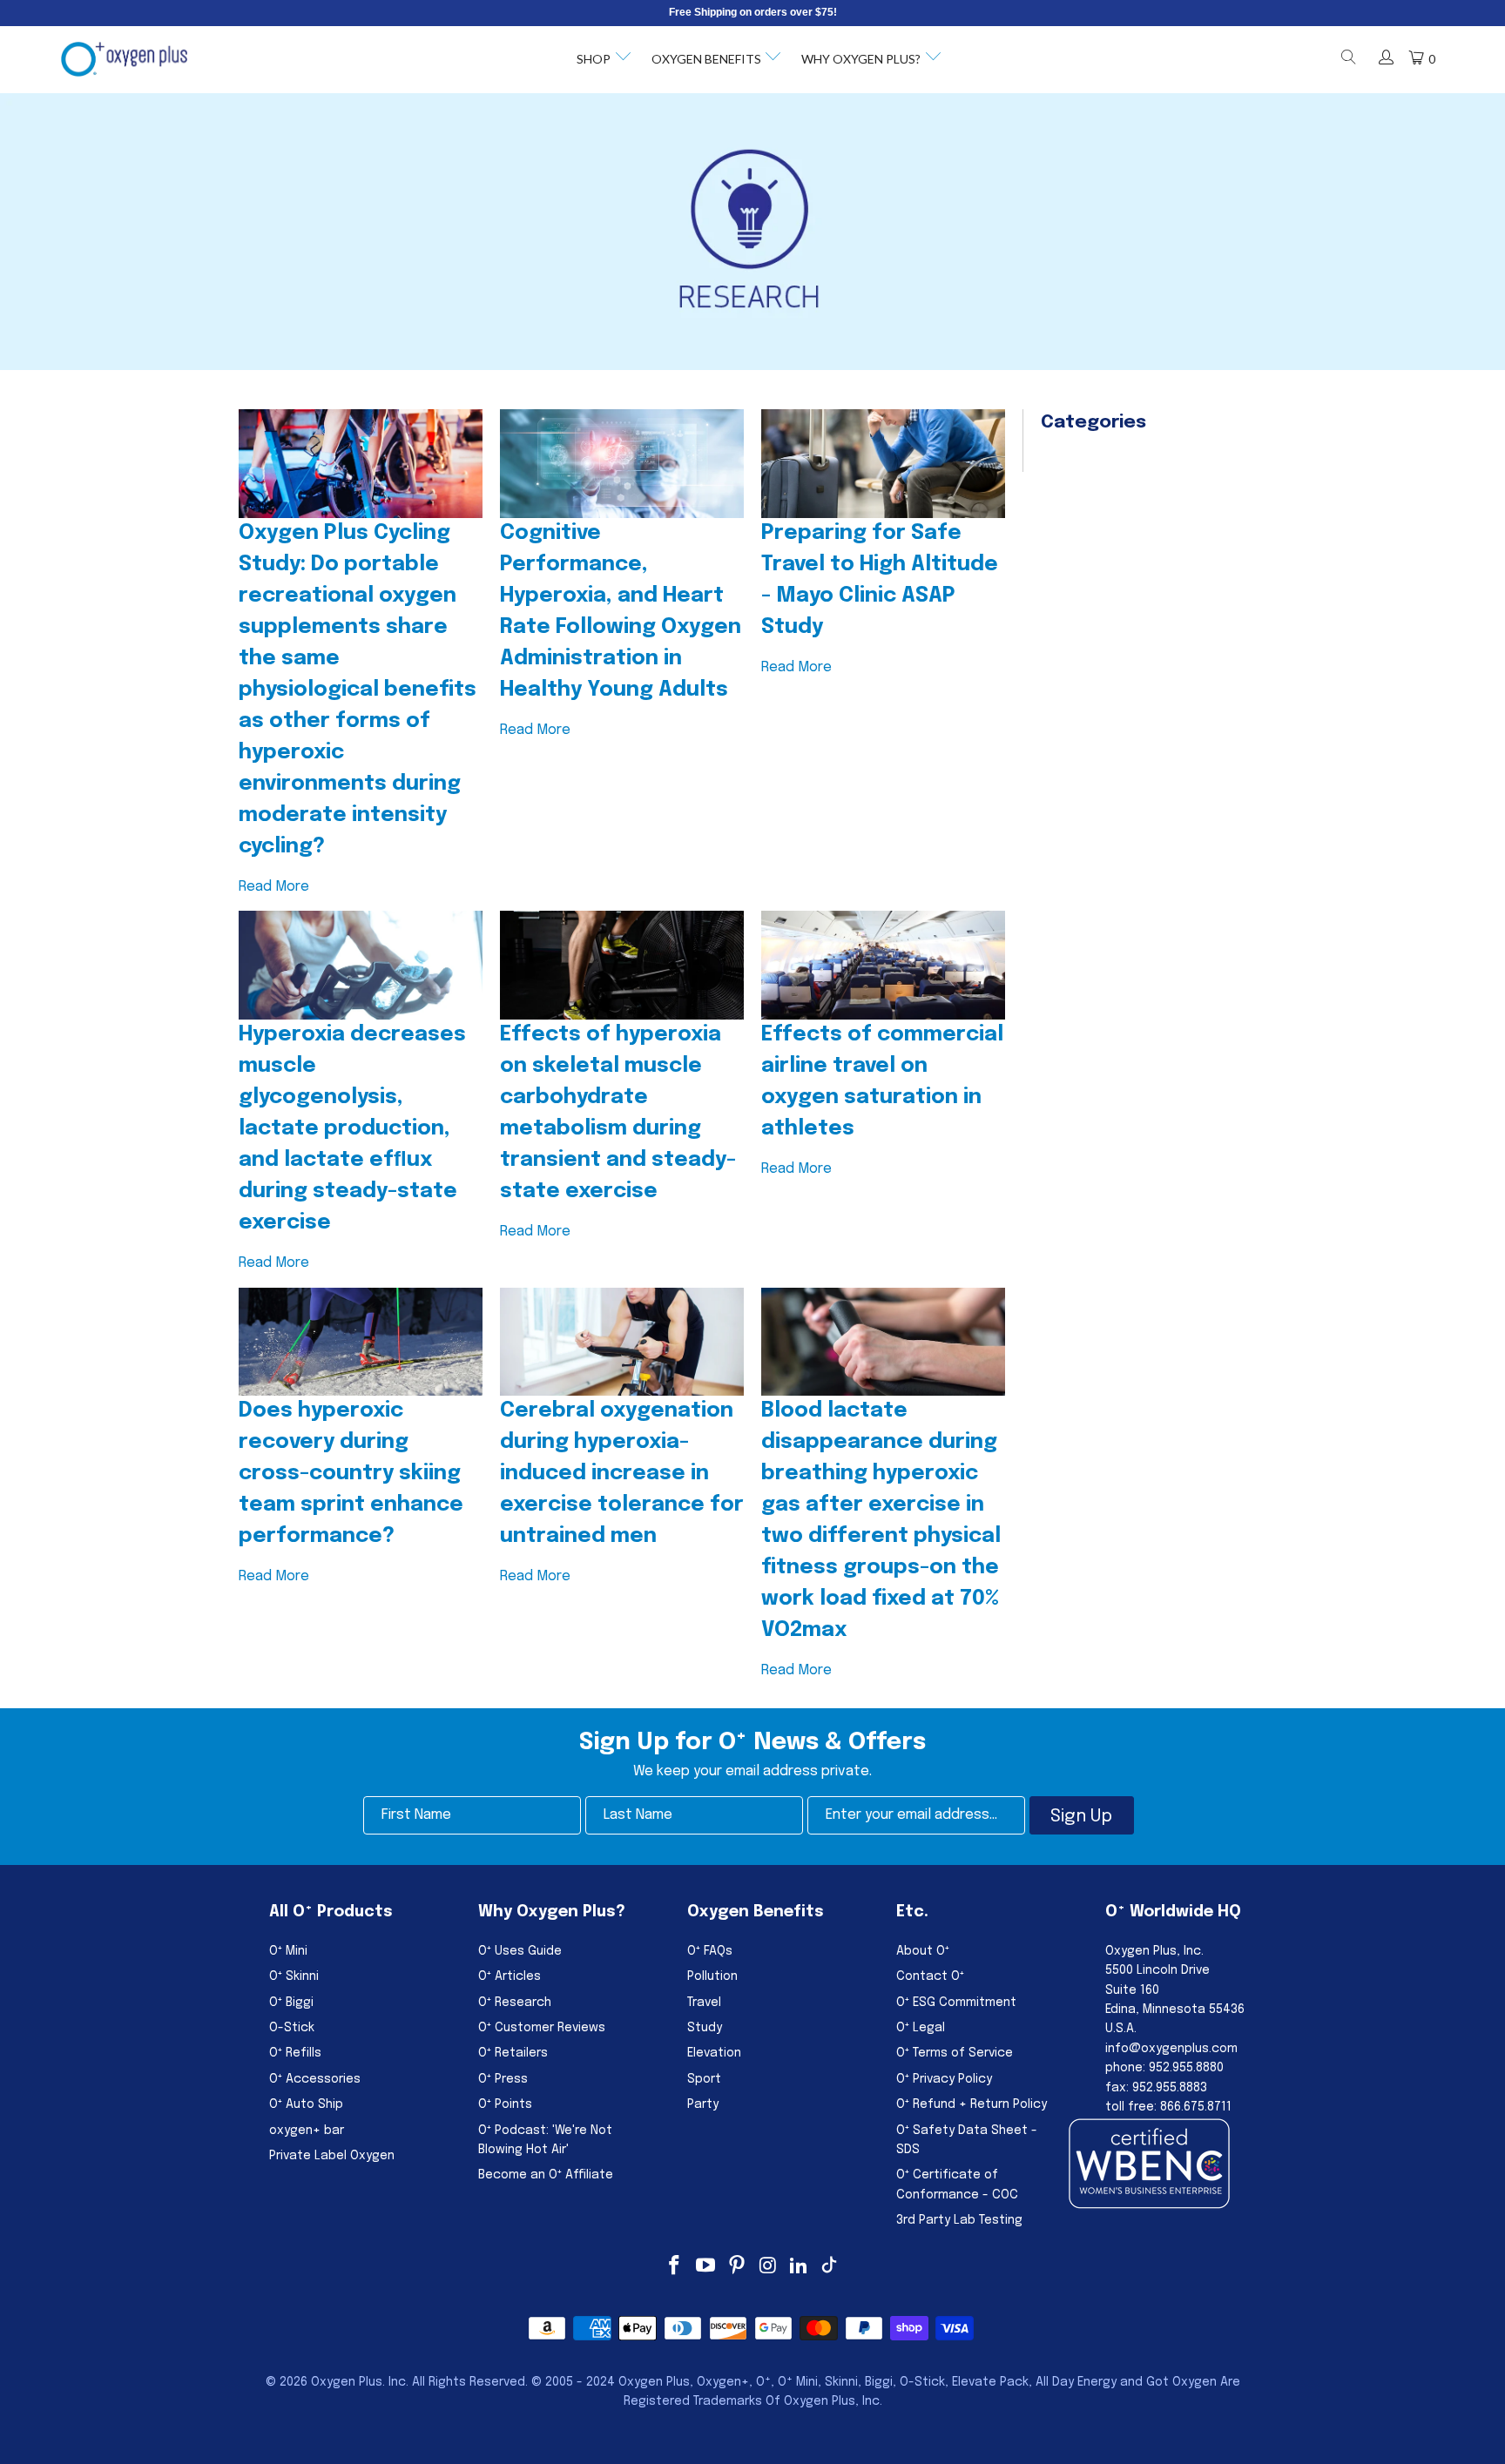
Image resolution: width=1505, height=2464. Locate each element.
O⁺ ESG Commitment (956, 2003)
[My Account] (1386, 59)
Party (703, 2104)
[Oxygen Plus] (124, 59)
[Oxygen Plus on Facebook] (675, 2267)
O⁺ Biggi (291, 2003)
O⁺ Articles (510, 1976)
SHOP (594, 59)
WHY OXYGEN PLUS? (861, 59)
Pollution (712, 1976)
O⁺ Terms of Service (955, 2053)
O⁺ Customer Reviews (542, 2028)
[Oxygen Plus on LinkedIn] (800, 2267)
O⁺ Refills (295, 2053)
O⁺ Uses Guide (520, 1951)
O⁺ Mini (288, 1951)
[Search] (1347, 60)
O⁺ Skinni (294, 1976)
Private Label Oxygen (332, 2156)
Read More (274, 887)
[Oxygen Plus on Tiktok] (829, 2267)
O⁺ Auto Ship (306, 2104)
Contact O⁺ (930, 1976)
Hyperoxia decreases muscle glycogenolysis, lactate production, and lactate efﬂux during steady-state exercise (352, 1129)
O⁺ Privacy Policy (944, 2079)
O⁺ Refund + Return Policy (972, 2104)
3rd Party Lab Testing (959, 2220)
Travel (704, 2003)
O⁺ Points (505, 2104)
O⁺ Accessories (315, 2079)
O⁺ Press (503, 2079)
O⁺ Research (515, 2003)
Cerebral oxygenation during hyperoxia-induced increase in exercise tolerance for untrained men (622, 1474)
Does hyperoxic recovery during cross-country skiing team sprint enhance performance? (351, 1474)
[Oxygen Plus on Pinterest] (737, 2267)
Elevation (714, 2053)
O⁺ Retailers (513, 2053)
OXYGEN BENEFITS (706, 59)
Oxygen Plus (347, 2382)
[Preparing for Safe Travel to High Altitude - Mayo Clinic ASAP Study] (883, 464)
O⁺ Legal (921, 2028)
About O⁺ (923, 1951)
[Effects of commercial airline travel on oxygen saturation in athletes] (883, 965)
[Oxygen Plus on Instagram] (768, 2267)
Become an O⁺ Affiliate (546, 2175)
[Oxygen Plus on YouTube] (706, 2267)
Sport (704, 2079)
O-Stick (292, 2028)
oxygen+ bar (307, 2131)
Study (705, 2028)
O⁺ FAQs (710, 1951)
